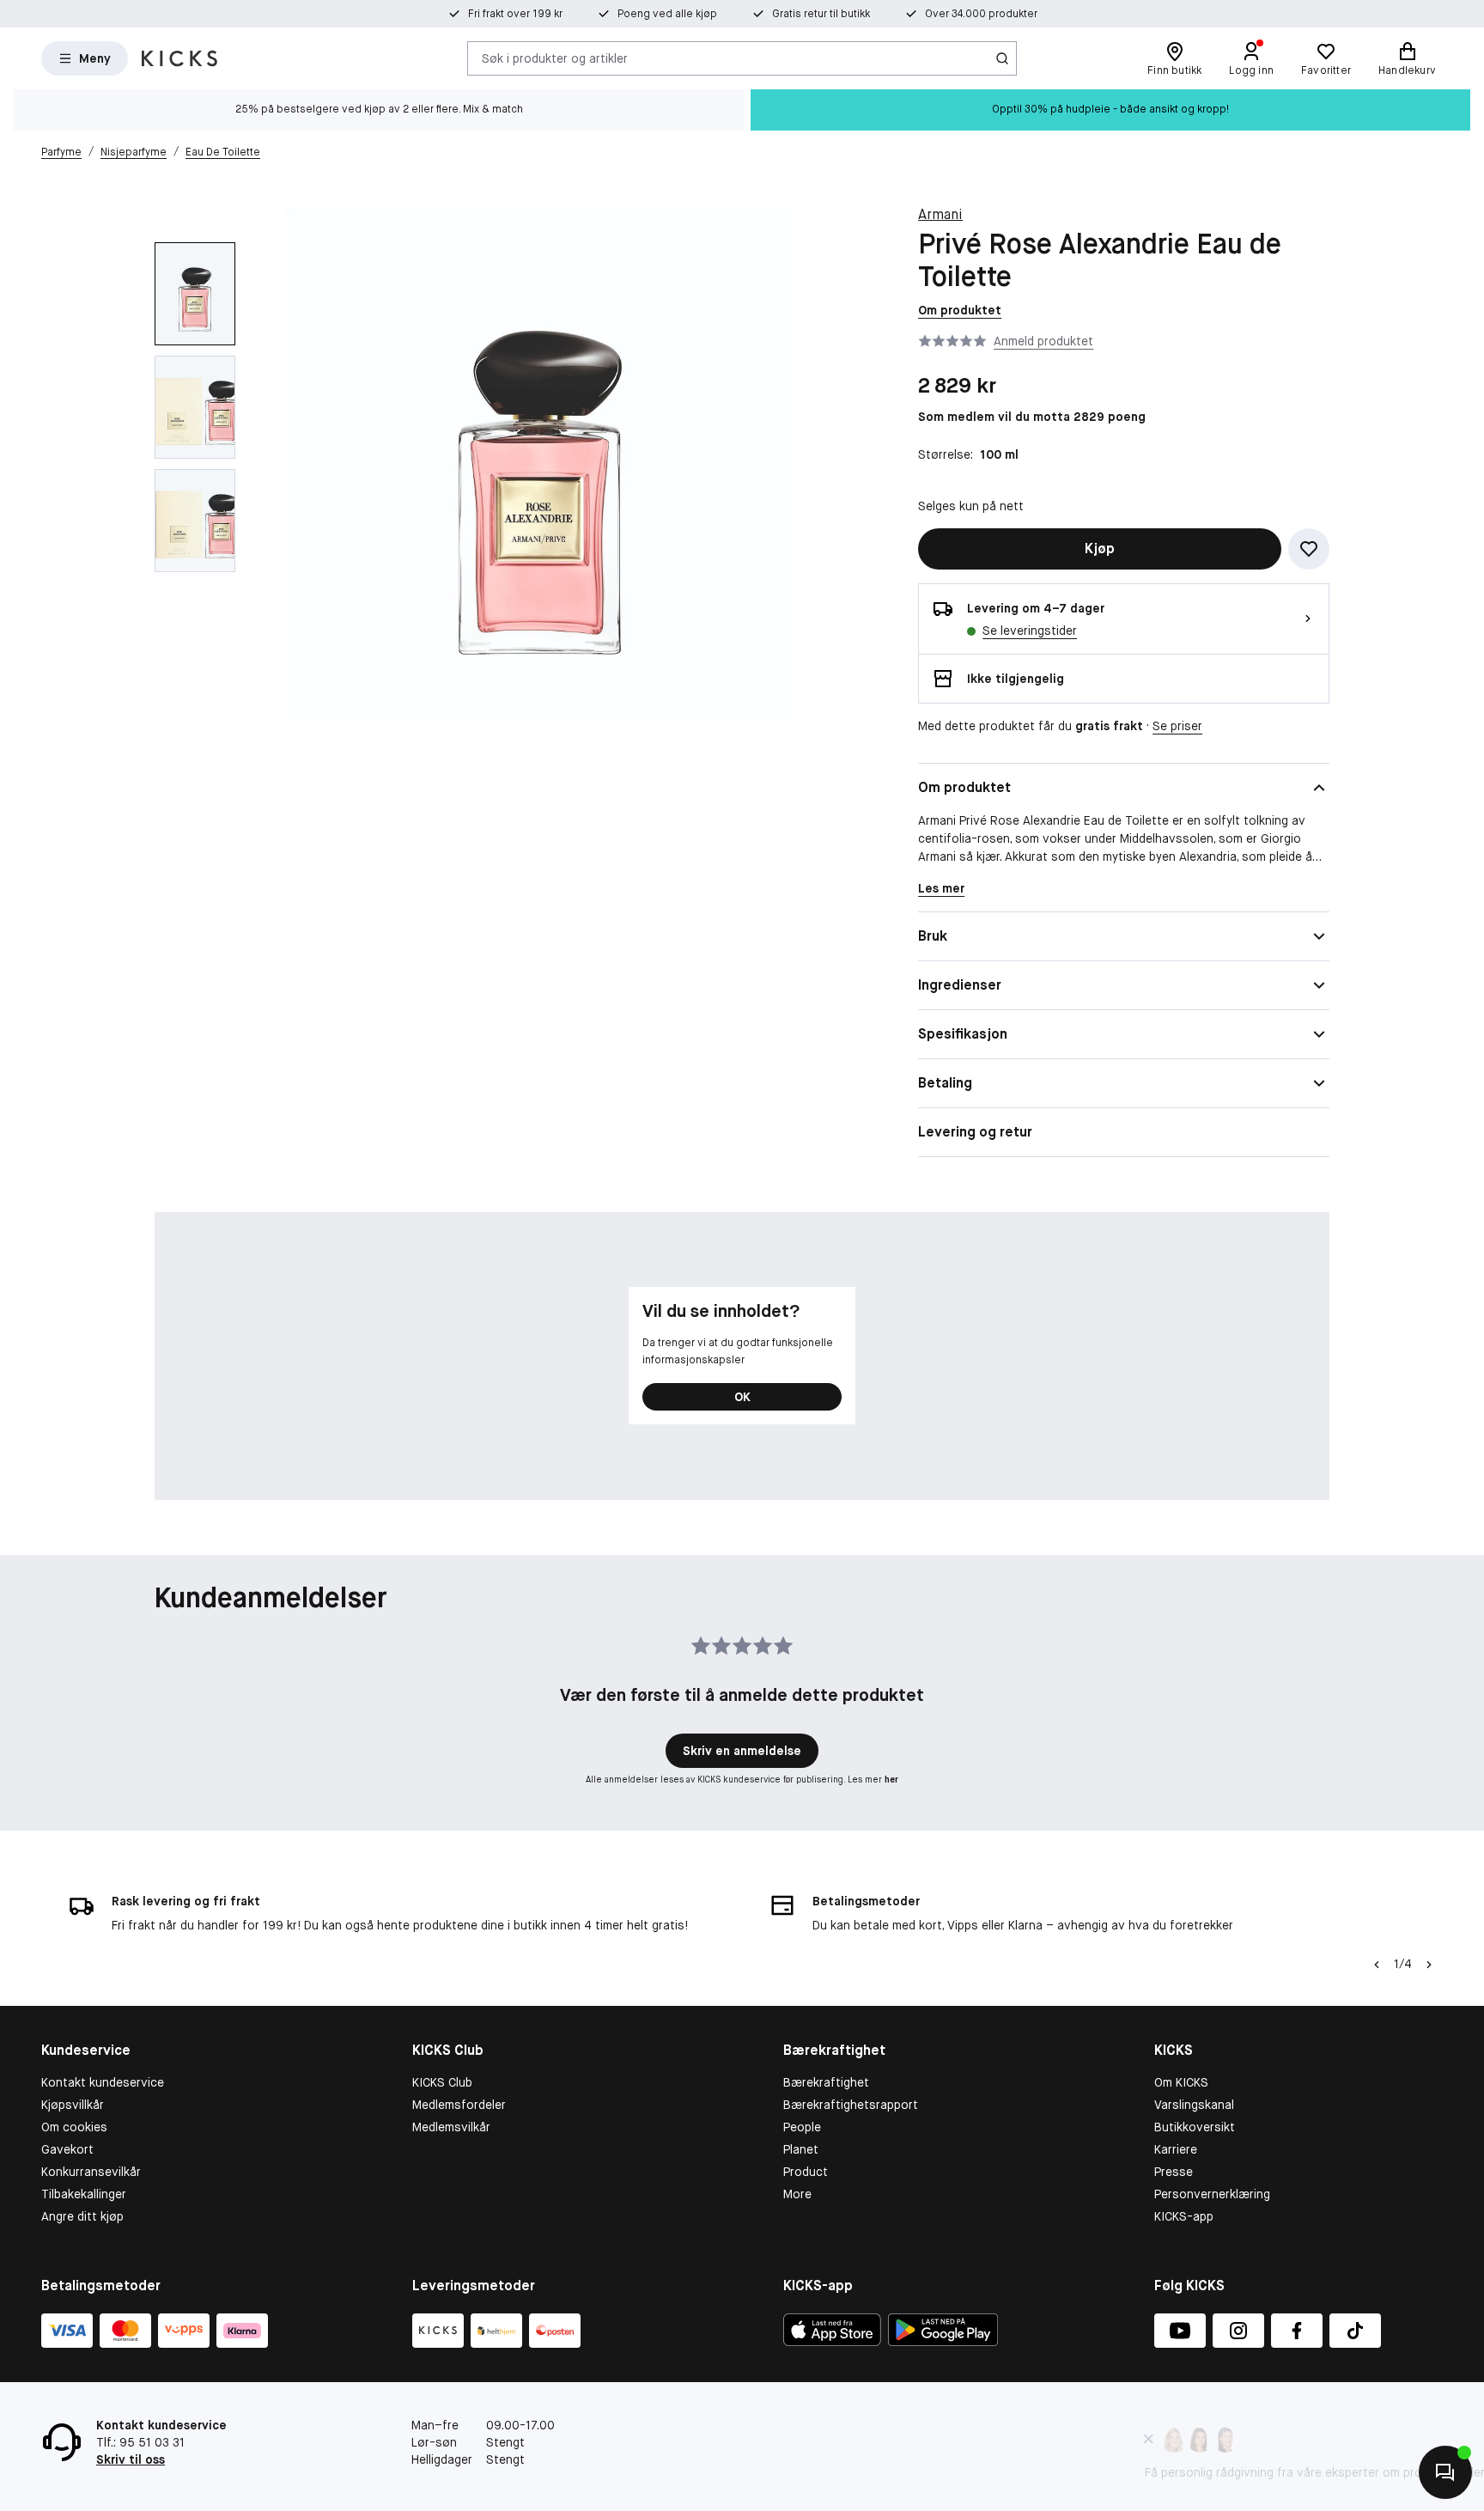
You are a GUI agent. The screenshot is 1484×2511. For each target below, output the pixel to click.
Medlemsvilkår (451, 2127)
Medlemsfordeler (459, 2105)
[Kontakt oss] (1445, 2472)
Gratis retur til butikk (821, 14)
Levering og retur (975, 1132)
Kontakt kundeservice (103, 2082)
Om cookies (74, 2127)
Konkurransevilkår (91, 2172)
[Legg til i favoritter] (1309, 549)
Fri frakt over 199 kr (515, 14)
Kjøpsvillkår (73, 2105)
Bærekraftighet (826, 2082)
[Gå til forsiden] (179, 58)
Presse (1174, 2172)
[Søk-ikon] (1002, 58)
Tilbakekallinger (84, 2194)
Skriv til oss (131, 2459)
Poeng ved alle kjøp (667, 14)
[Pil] (1429, 1965)
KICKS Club (442, 2082)
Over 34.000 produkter (981, 14)
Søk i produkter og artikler (555, 58)
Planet (801, 2149)
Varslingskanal (1194, 2105)
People (802, 2127)
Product (806, 2172)
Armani (940, 214)
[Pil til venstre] (1377, 1965)
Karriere (1176, 2149)
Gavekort (67, 2149)
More (797, 2194)
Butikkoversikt (1195, 2127)
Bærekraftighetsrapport (851, 2105)
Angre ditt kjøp (82, 2216)
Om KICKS (1181, 2082)
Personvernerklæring (1212, 2194)
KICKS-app (1184, 2216)
